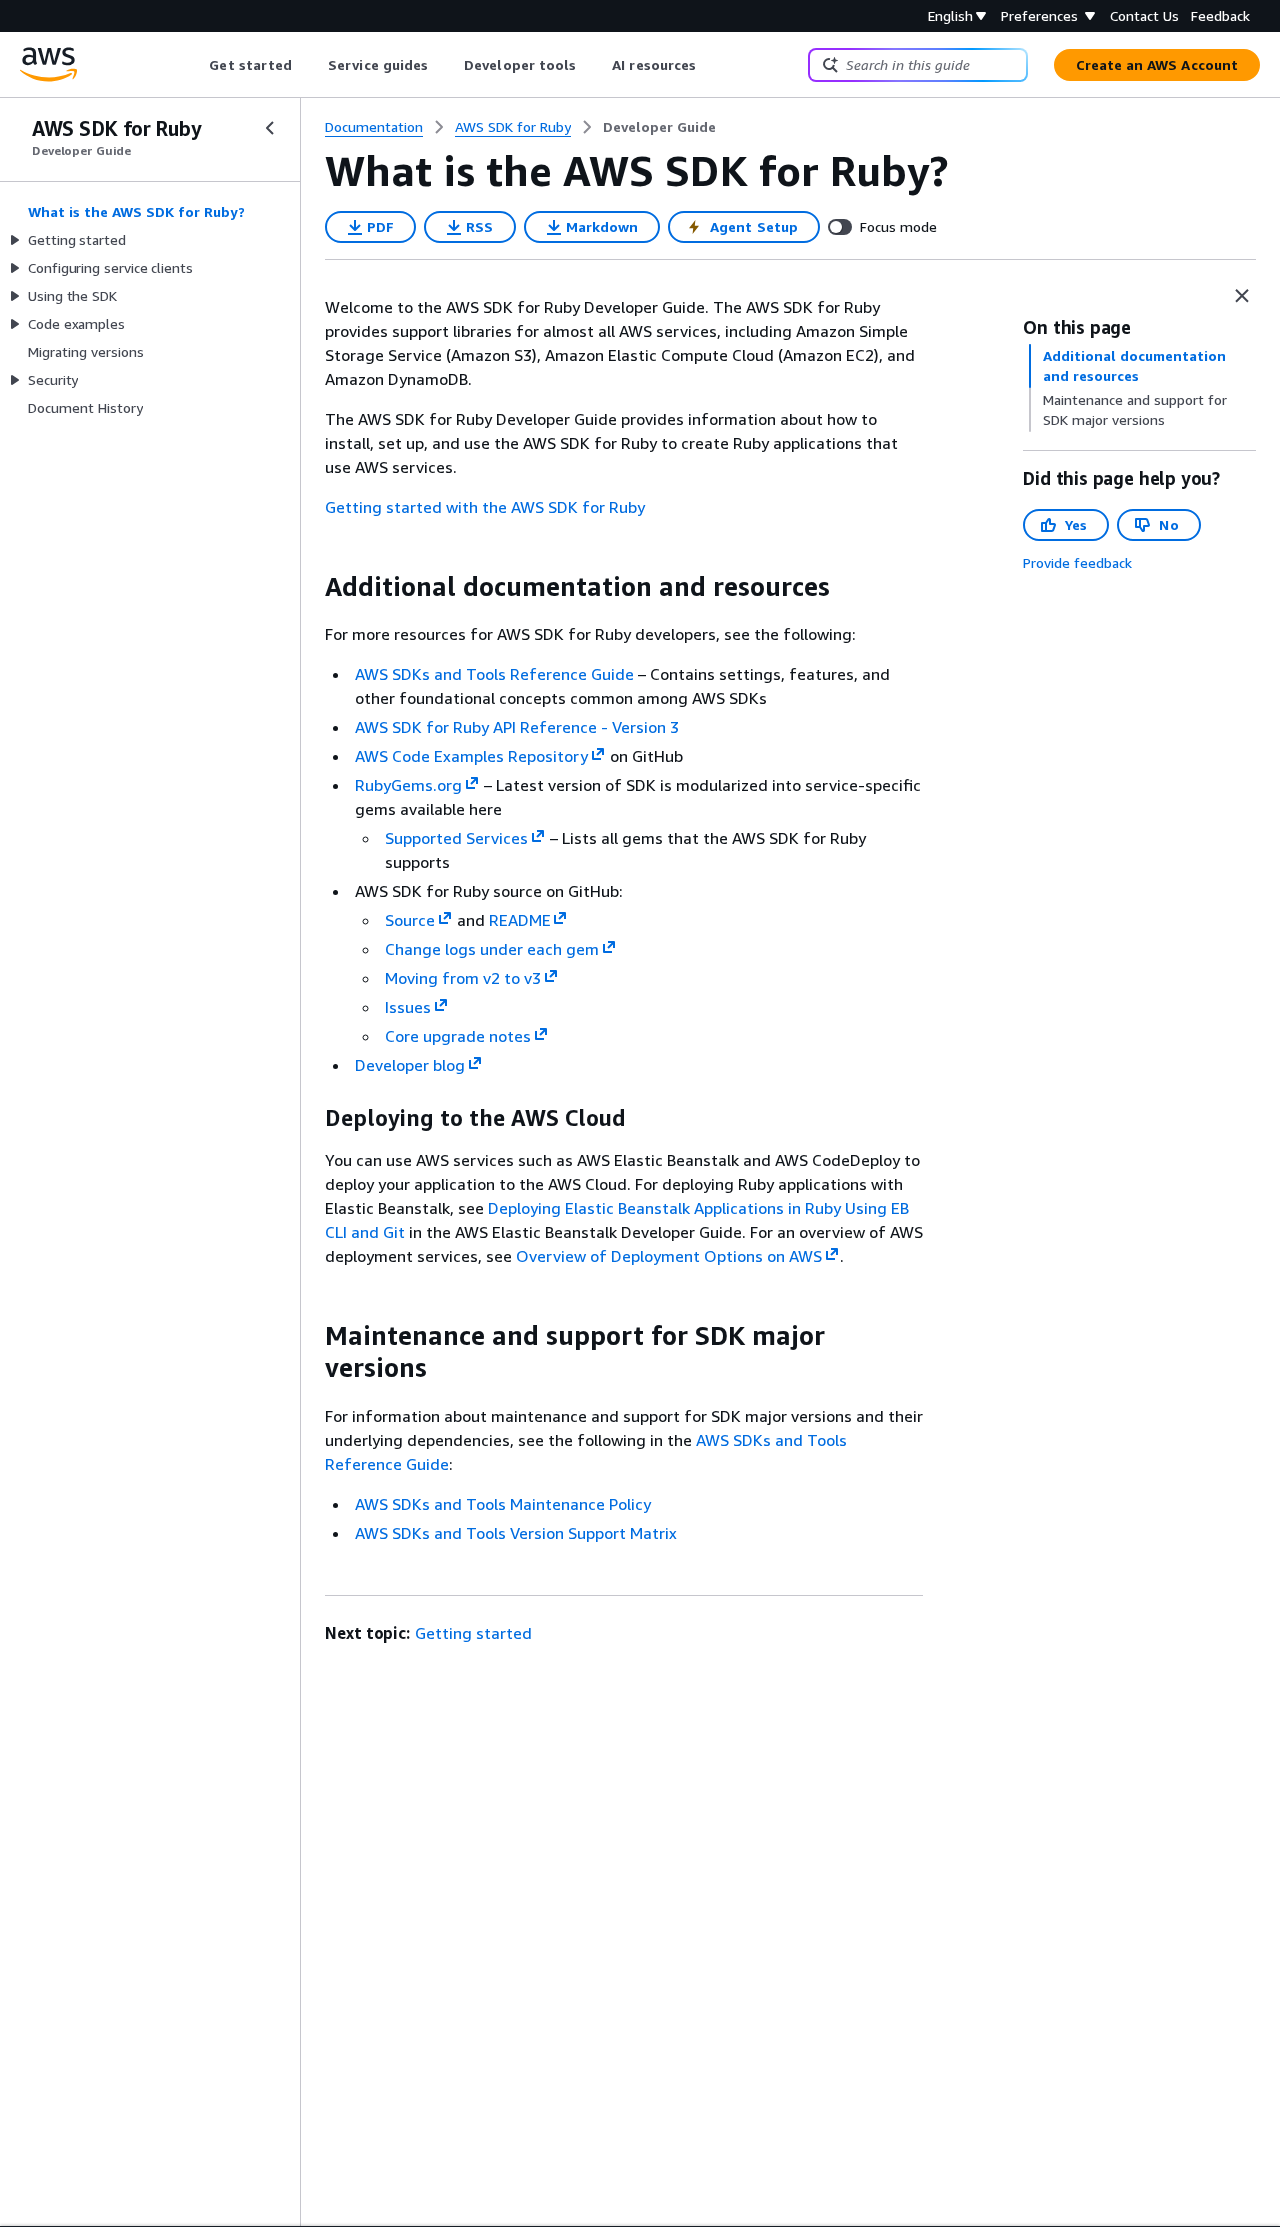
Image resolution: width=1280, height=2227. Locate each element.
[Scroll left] (194, 65)
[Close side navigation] (270, 128)
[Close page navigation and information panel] (1242, 296)
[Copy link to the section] (309, 587)
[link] (659, 127)
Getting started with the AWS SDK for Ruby (485, 507)
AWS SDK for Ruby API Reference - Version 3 (517, 727)
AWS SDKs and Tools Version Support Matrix (516, 1533)
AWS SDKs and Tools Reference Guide (494, 674)
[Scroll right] (711, 65)
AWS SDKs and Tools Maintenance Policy (503, 1504)
